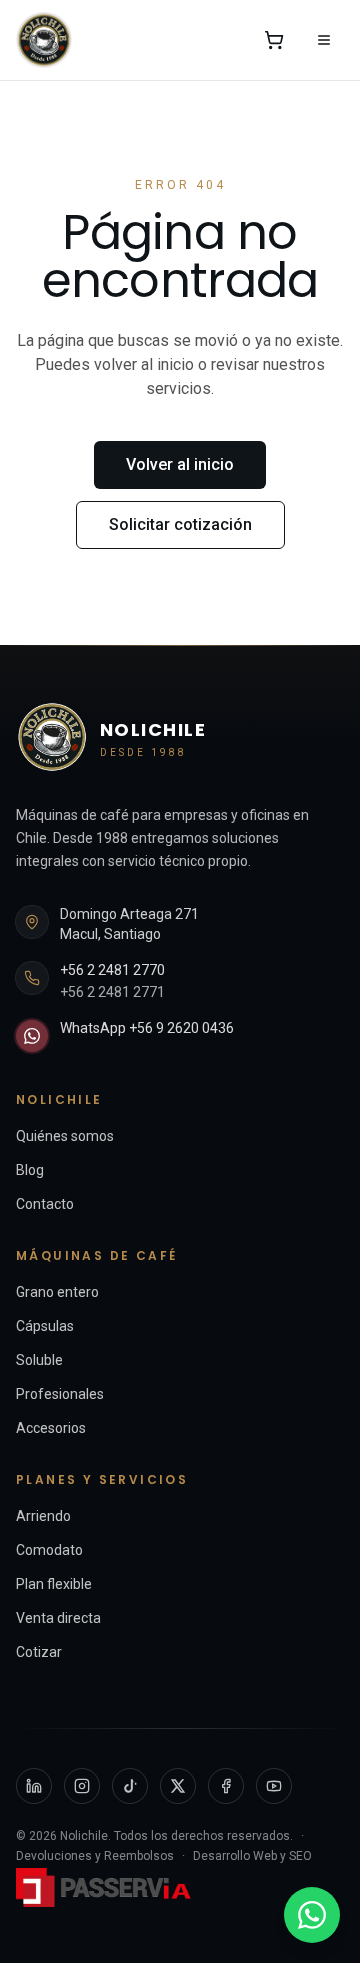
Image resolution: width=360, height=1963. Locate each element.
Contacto (45, 1204)
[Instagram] (82, 1786)
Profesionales (60, 1394)
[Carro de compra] (274, 40)
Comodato (49, 1550)
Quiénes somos (65, 1136)
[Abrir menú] (324, 40)
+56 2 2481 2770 (112, 970)
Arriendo (43, 1516)
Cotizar (39, 1652)
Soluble (39, 1360)
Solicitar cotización (180, 524)
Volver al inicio (180, 464)
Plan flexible (54, 1584)
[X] (178, 1786)
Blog (30, 1170)
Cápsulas (45, 1326)
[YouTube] (274, 1786)
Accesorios (51, 1428)
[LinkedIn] (34, 1786)
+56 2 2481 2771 (112, 992)
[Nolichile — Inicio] (44, 40)
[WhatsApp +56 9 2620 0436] (312, 1915)
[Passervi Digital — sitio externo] (106, 1887)
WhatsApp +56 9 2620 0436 (147, 1028)
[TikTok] (130, 1786)
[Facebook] (226, 1786)
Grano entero (57, 1292)
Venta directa (58, 1618)
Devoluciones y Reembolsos (95, 1856)
